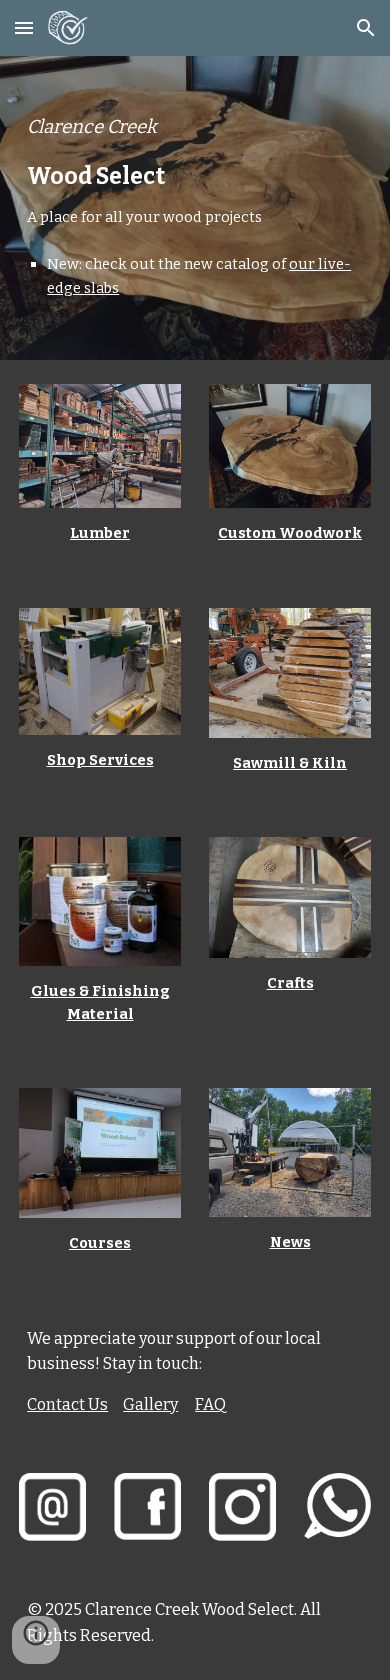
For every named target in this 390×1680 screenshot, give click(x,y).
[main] (195, 208)
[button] (24, 27)
